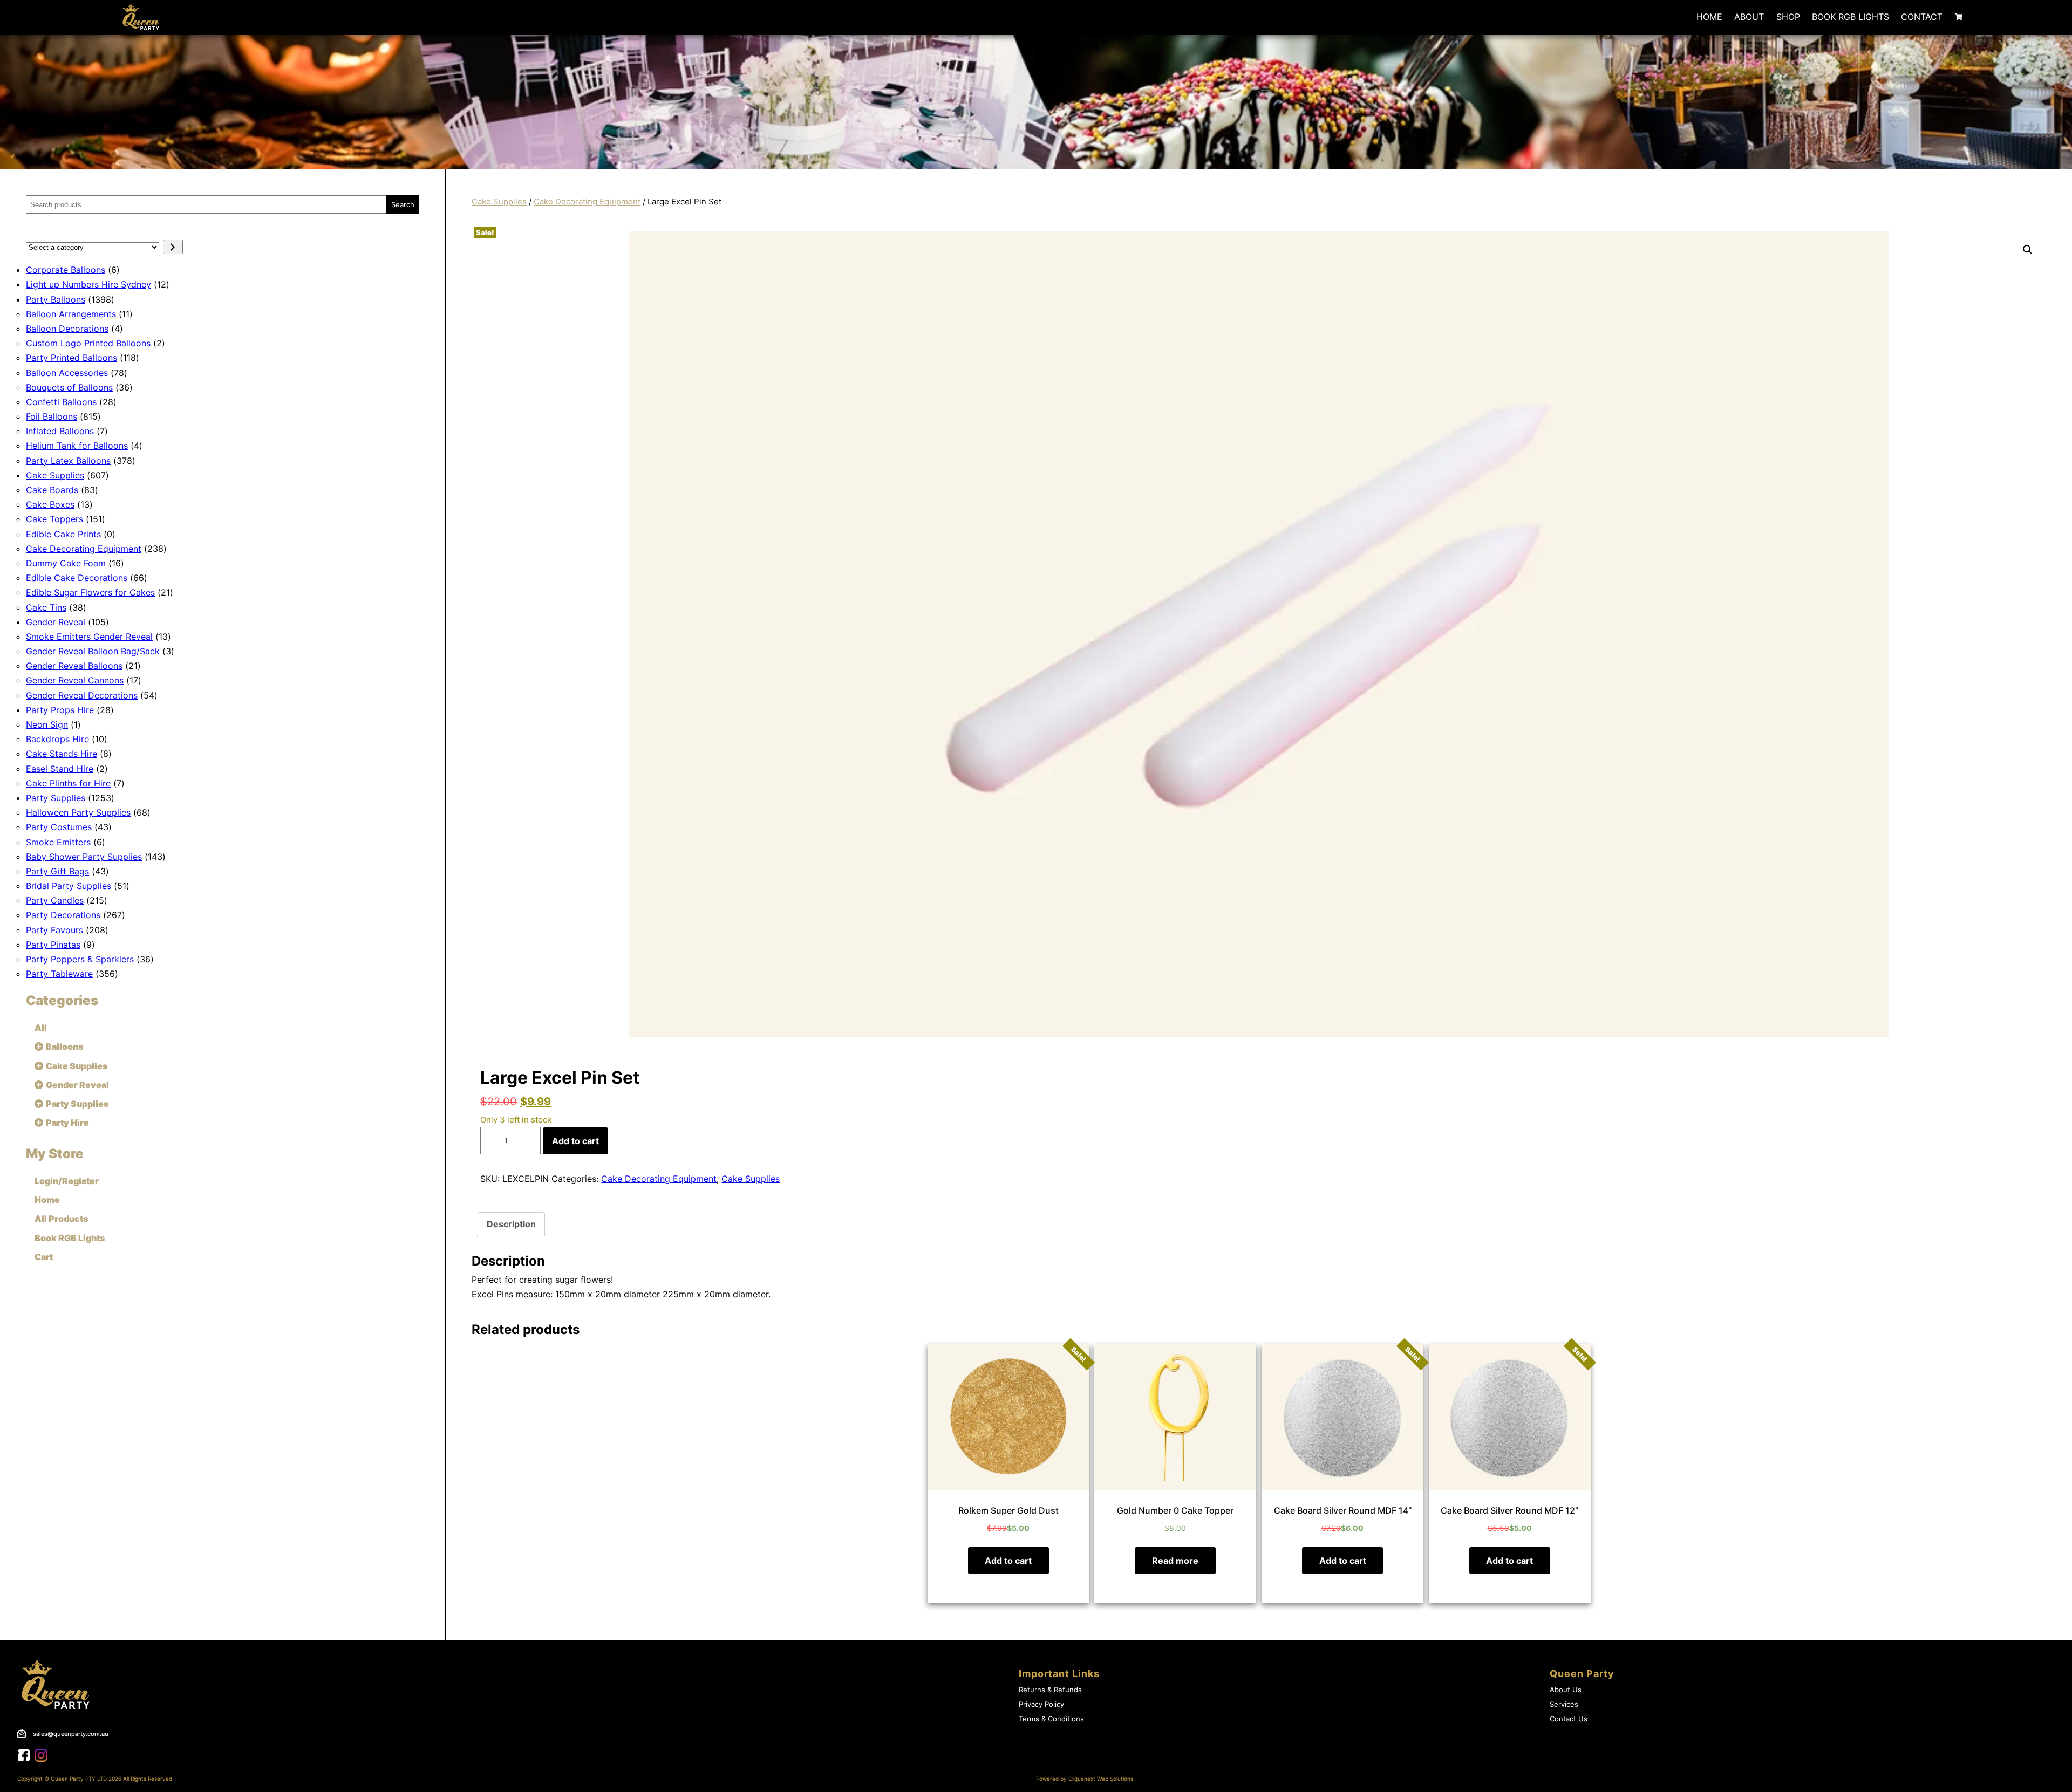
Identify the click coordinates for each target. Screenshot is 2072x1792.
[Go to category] (173, 247)
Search (403, 204)
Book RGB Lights (1851, 17)
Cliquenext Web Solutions (1101, 1779)
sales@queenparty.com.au (71, 1734)
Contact (1922, 17)
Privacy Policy (1041, 1704)
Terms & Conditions (1051, 1719)
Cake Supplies (499, 202)
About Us (1566, 1690)
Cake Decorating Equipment (587, 202)
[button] (2028, 250)
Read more (1175, 1561)
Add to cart (575, 1141)
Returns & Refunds (1050, 1690)
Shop (1788, 17)
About (1749, 17)
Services (1564, 1704)
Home (1709, 17)
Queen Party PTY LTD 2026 (86, 1779)
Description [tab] (511, 1224)
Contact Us (1569, 1719)
